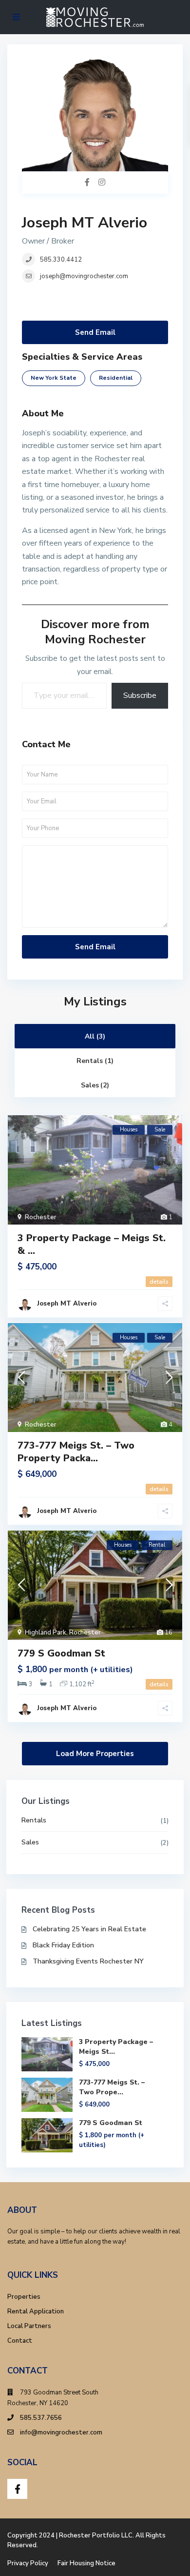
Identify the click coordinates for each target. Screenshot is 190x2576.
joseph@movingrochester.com (84, 276)
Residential (116, 378)
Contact (20, 2341)
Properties (24, 2297)
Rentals (34, 1820)
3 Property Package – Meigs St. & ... (92, 1244)
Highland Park (46, 1633)
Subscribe (140, 695)
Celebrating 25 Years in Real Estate (89, 1929)
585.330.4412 (61, 260)
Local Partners (29, 2326)
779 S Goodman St (61, 1653)
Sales (30, 1842)
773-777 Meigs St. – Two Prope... (112, 2087)
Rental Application (36, 2311)
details (159, 1282)
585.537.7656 (41, 2418)
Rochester (41, 1217)
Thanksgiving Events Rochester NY (88, 1961)
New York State (54, 378)
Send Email (95, 332)
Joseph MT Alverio (85, 223)
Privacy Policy (28, 2563)
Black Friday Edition (63, 1945)
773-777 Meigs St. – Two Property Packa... (76, 1452)
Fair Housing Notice (86, 2563)
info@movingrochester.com (61, 2433)
